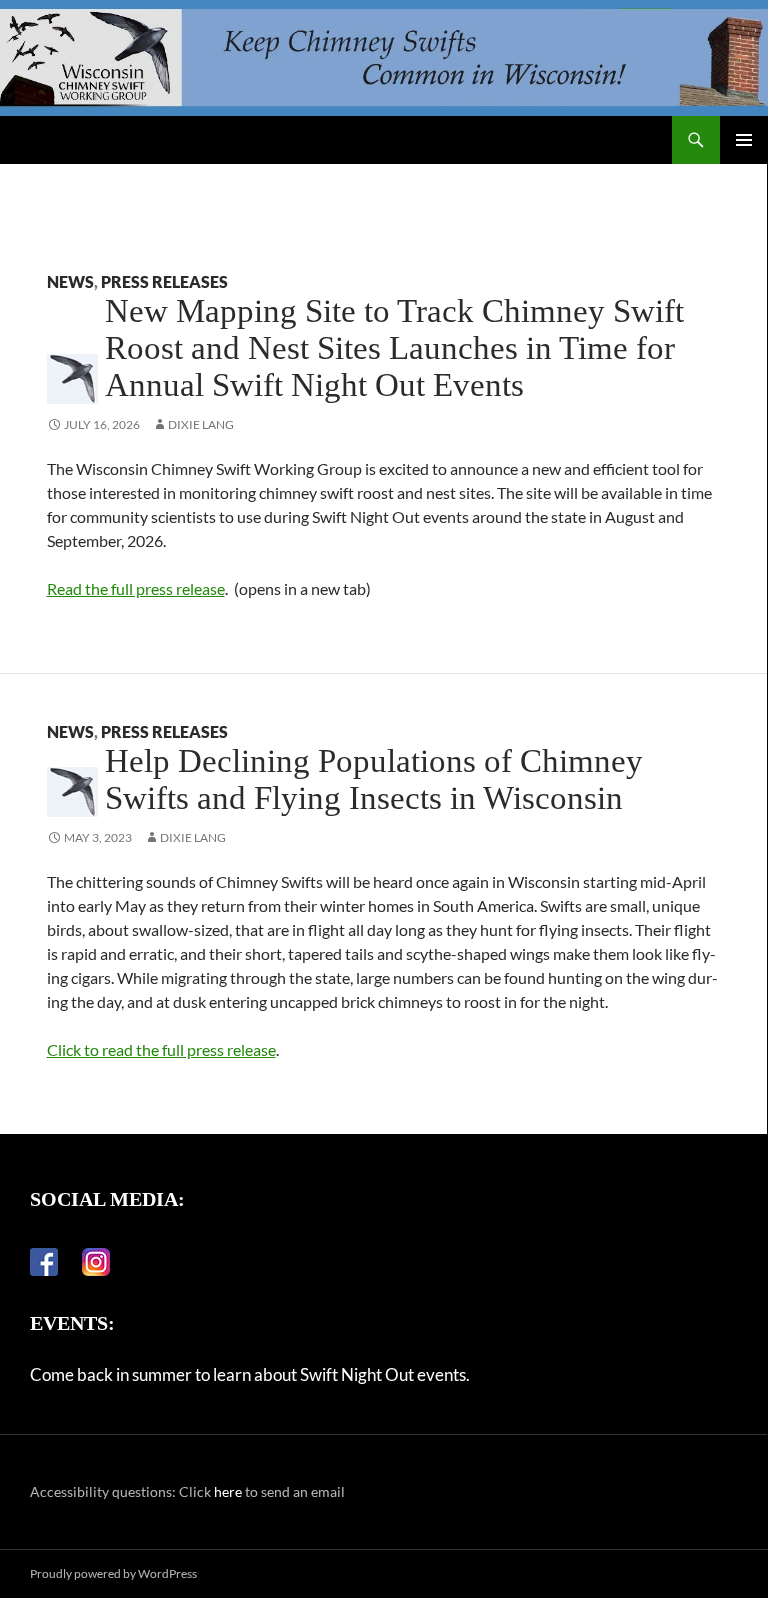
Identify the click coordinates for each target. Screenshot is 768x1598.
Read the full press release (136, 588)
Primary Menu (744, 140)
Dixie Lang (201, 424)
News (70, 282)
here (228, 1491)
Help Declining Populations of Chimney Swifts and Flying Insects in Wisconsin (374, 779)
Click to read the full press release (161, 1049)
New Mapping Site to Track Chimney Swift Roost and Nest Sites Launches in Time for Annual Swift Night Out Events (394, 348)
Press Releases (164, 282)
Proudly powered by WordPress (113, 1573)
